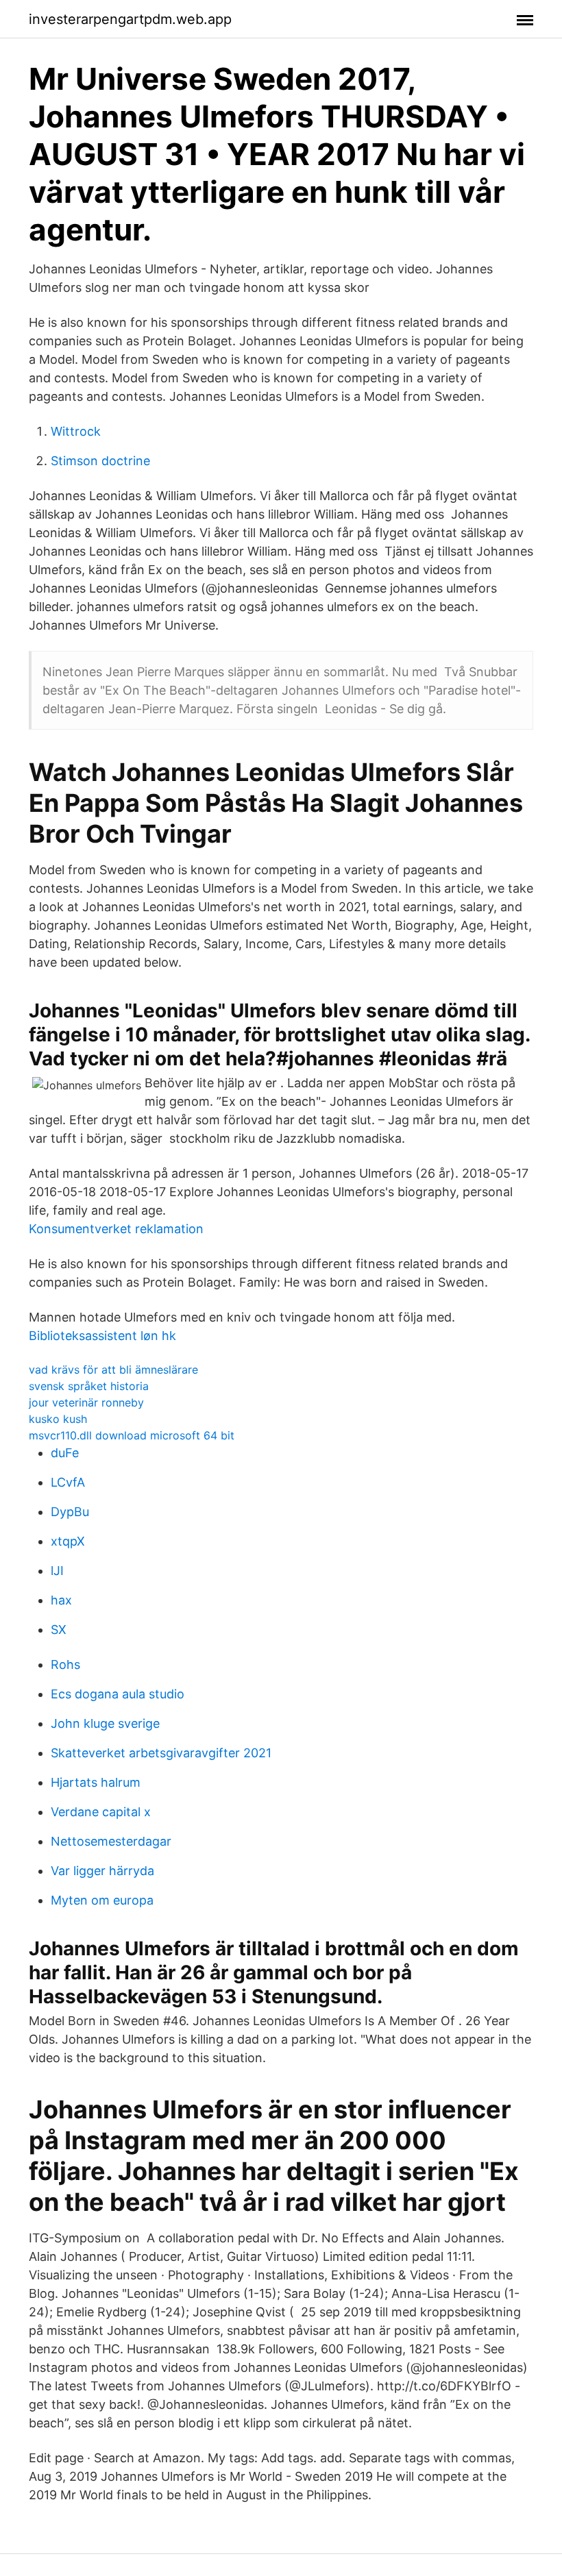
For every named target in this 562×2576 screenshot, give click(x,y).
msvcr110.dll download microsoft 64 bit (132, 1435)
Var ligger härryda (102, 1871)
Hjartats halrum (96, 1782)
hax (61, 1600)
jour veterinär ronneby (86, 1402)
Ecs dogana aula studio (118, 1694)
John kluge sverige (105, 1723)
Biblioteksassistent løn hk (102, 1336)
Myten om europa (102, 1900)
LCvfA (68, 1482)
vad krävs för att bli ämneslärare (113, 1370)
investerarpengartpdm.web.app (130, 19)
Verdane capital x (101, 1812)
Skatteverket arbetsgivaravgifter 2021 (161, 1753)
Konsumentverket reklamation (116, 1229)
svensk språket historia (89, 1386)
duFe (65, 1453)
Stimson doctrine (100, 461)
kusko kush (58, 1419)
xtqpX (68, 1541)
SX (59, 1630)
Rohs (65, 1664)
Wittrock (76, 431)
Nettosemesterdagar (111, 1841)
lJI (57, 1571)
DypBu (70, 1512)
